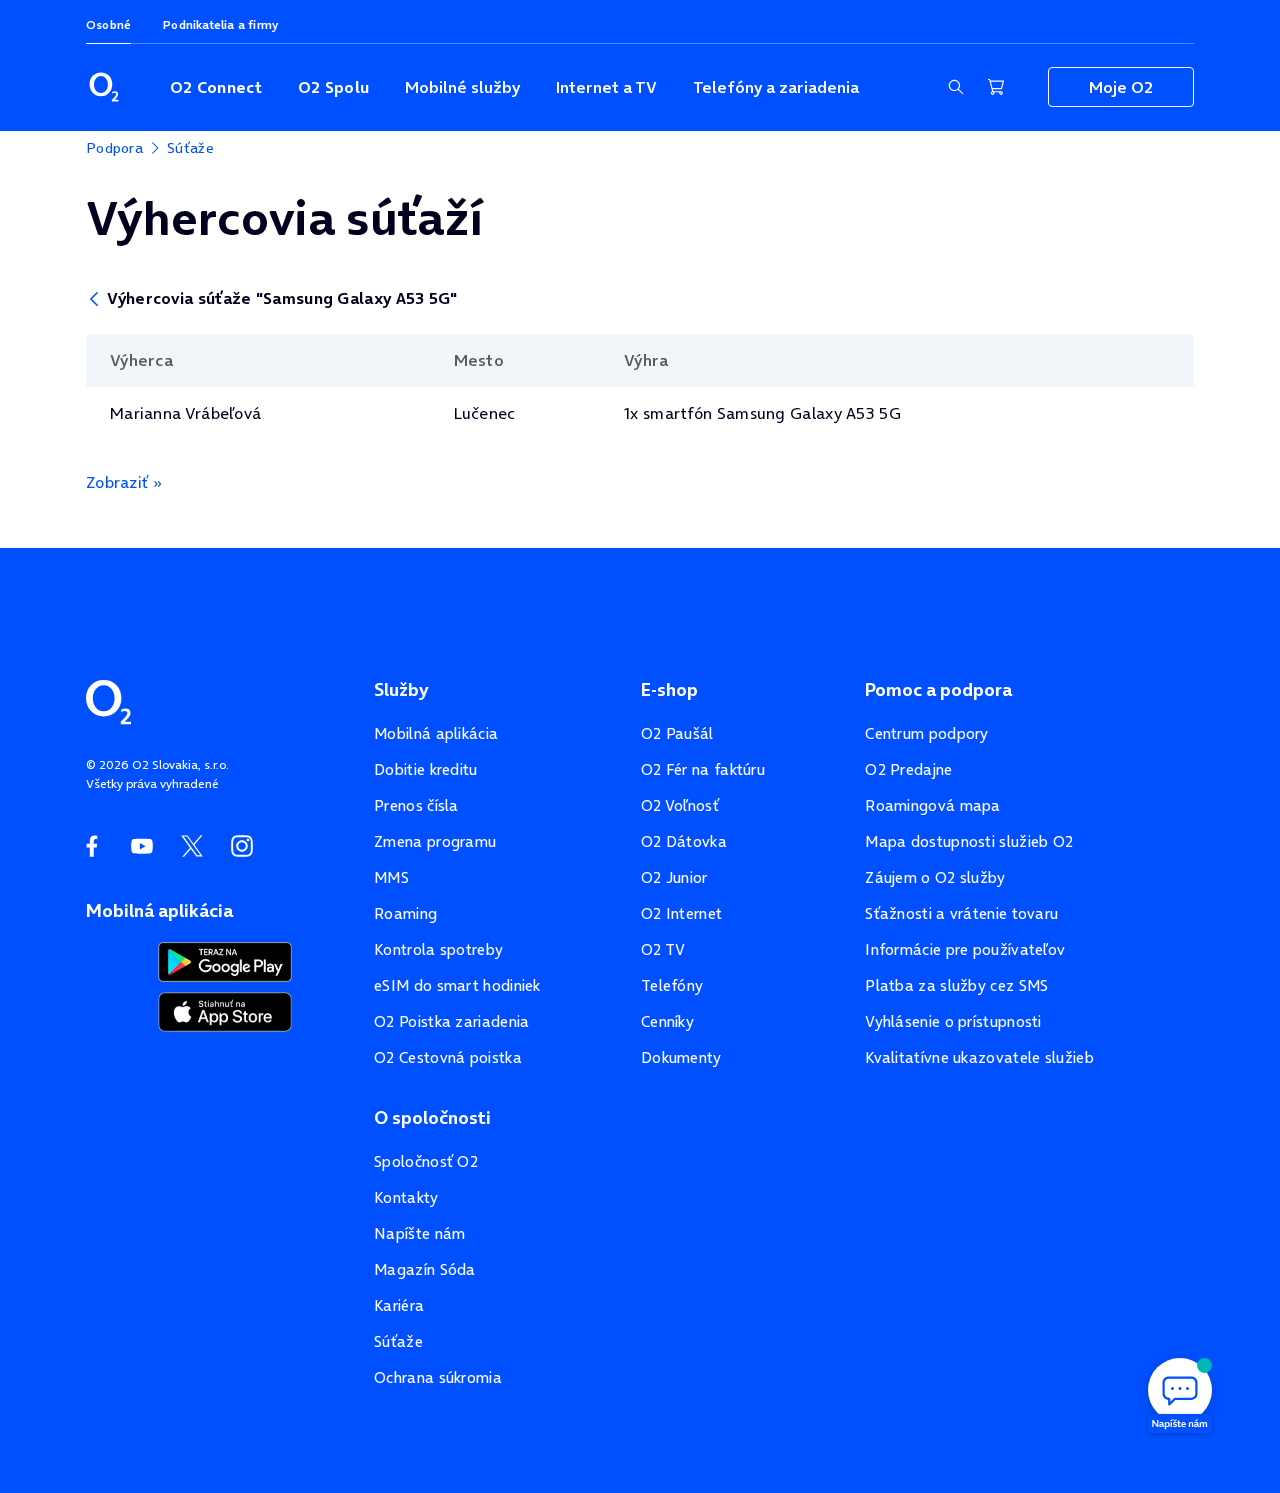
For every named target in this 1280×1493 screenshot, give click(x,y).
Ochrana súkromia (438, 1377)
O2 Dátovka (684, 841)
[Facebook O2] (92, 846)
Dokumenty (681, 1057)
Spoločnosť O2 (426, 1161)
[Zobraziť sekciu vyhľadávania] (956, 87)
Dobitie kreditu (426, 769)
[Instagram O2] (242, 846)
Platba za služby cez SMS (956, 985)
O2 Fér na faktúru (703, 769)
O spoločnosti (432, 1118)
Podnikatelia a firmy (220, 24)
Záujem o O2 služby (935, 877)
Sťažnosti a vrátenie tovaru (961, 913)
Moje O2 (1121, 87)
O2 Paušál (677, 733)
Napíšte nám (419, 1233)
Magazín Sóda (425, 1269)
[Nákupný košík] (996, 87)
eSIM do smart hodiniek (457, 985)
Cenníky (667, 1021)
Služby (401, 690)
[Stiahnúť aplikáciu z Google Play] (225, 960)
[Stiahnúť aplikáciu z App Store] (225, 1010)
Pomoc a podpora (938, 690)
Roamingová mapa (933, 805)
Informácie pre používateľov (965, 949)
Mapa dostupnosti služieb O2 (969, 841)
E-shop (669, 690)
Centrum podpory (927, 733)
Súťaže (398, 1341)
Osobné (108, 24)
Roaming (405, 913)
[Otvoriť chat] (1180, 1393)
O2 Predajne (908, 769)
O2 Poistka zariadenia (451, 1021)
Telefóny (672, 985)
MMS (391, 877)
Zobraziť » (124, 482)
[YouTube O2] (142, 846)
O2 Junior (674, 877)
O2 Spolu (333, 87)
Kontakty (406, 1197)
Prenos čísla (416, 805)
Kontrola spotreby (438, 949)
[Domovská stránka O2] (108, 700)
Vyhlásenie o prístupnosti (953, 1021)
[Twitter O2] (192, 846)
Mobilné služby (462, 87)
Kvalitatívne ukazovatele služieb (979, 1057)
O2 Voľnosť (680, 805)
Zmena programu (435, 841)
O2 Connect (216, 87)
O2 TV (663, 949)
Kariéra (399, 1305)
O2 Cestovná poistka (448, 1057)
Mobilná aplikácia (436, 733)
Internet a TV (606, 87)
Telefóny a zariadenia (776, 87)
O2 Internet (681, 913)
